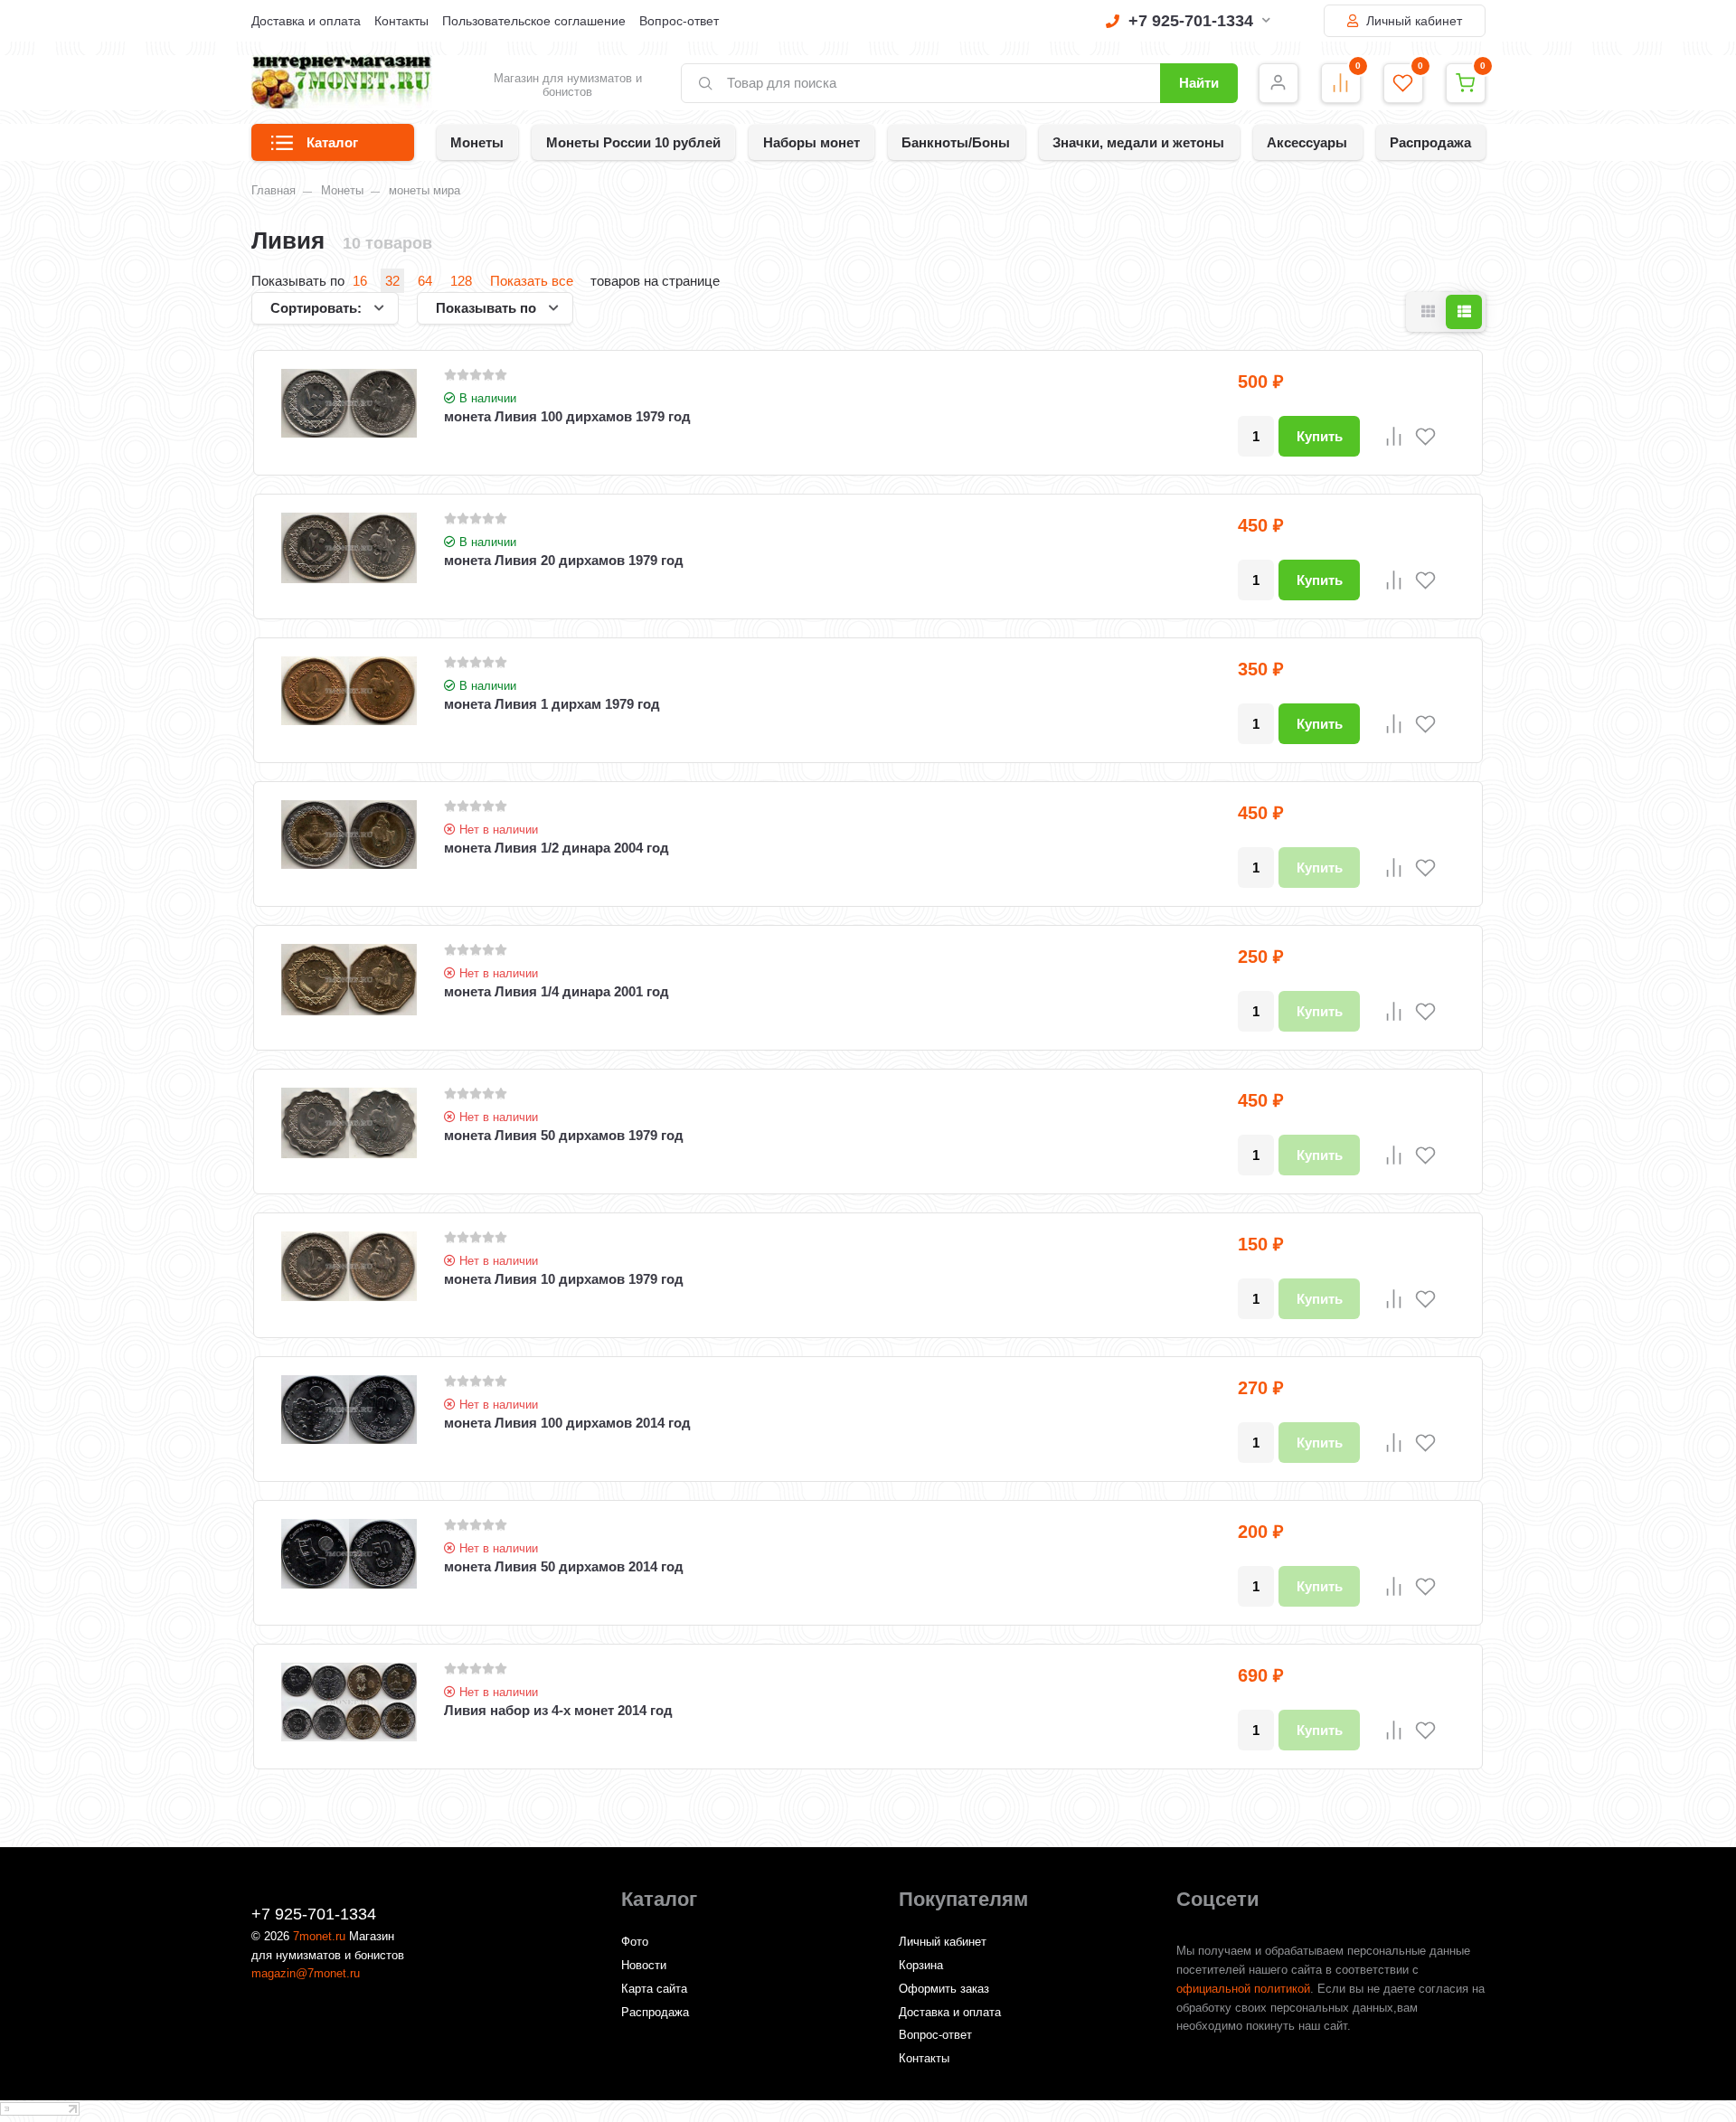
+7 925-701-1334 (1191, 21)
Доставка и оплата (306, 21)
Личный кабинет (1412, 21)
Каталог (332, 142)
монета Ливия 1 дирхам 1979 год (552, 704)
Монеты (477, 142)
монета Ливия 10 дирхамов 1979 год (564, 1279)
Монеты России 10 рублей (633, 142)
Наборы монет (811, 142)
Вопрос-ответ (679, 21)
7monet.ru (319, 1936)
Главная (274, 190)
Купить (1320, 436)
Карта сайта (654, 1989)
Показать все (532, 281)
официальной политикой (1243, 1989)
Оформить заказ (944, 1989)
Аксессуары (1307, 142)
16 (360, 281)
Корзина (921, 1965)
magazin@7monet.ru (306, 1973)
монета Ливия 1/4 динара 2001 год (557, 991)
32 (392, 281)
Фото (635, 1942)
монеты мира (425, 190)
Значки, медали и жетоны (1138, 142)
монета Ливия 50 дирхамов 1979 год (564, 1135)
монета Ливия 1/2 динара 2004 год (557, 848)
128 (461, 281)
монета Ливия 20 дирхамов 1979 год (564, 560)
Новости (644, 1965)
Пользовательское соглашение (534, 21)
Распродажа (1430, 142)
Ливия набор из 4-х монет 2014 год (558, 1710)
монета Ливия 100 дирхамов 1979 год (567, 416)
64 (425, 281)
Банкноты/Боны (956, 142)
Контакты (401, 21)
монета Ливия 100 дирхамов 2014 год (567, 1423)
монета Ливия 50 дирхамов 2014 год (564, 1566)
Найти (1199, 83)
